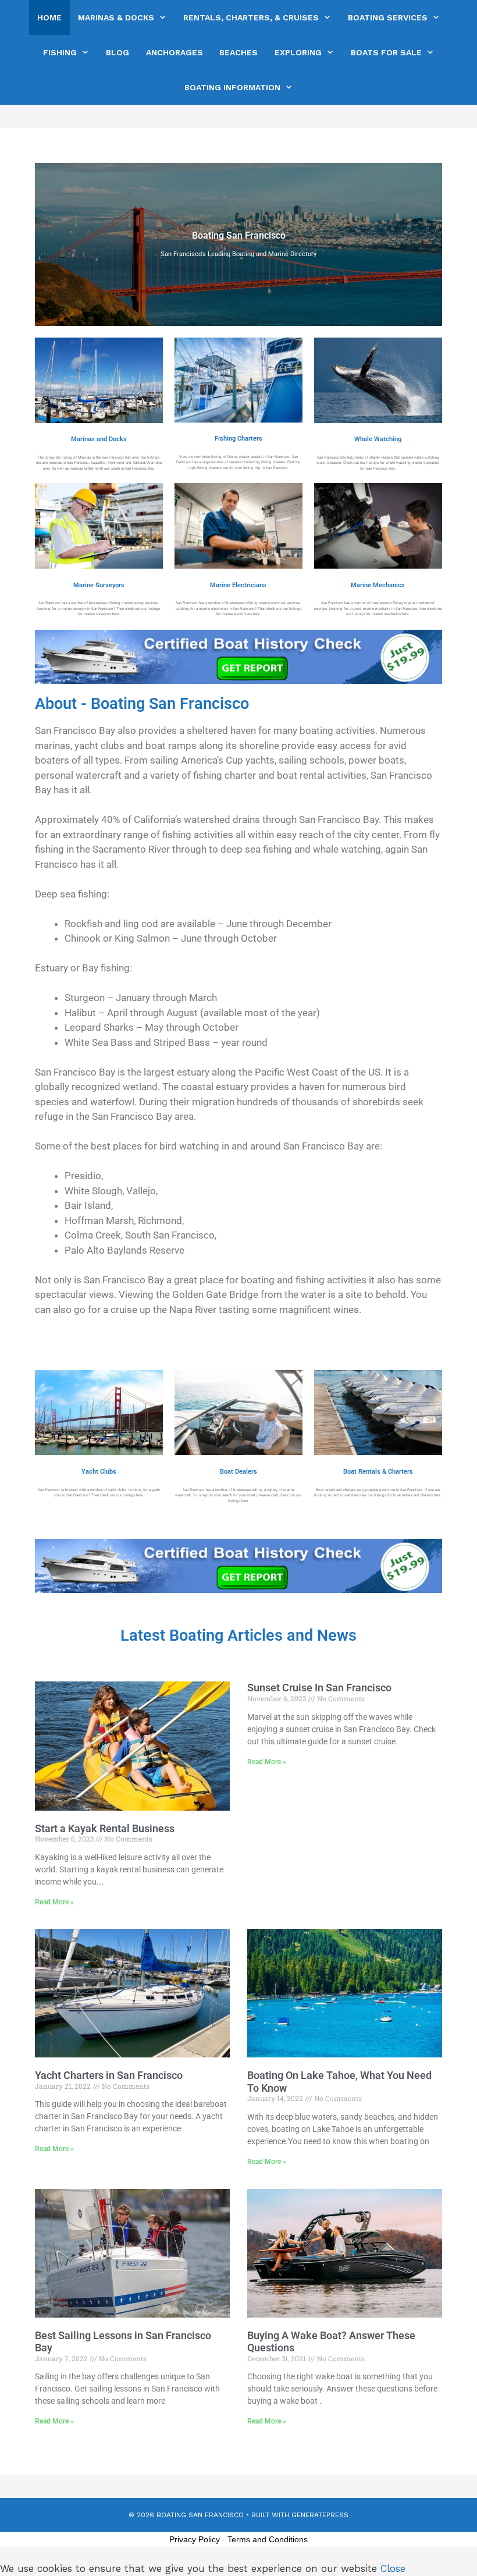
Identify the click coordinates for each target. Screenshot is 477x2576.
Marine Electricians (238, 585)
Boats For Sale (386, 52)
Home (49, 17)
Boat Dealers (238, 1472)
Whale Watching (378, 439)
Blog (118, 52)
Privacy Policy (195, 2539)
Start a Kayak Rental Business (105, 1828)
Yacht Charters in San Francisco (109, 2075)
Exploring (298, 52)
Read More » (54, 1902)
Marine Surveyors (99, 585)
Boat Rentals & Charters (378, 1472)
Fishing (60, 52)
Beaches (238, 52)
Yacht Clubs (99, 1472)
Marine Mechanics (378, 585)
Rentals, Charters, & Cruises (251, 17)
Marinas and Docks (99, 439)
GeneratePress (320, 2515)
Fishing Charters (238, 439)
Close (393, 2568)
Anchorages (175, 52)
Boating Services (388, 17)
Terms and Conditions (268, 2539)
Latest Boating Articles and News (238, 1635)
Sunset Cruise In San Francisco (319, 1688)
